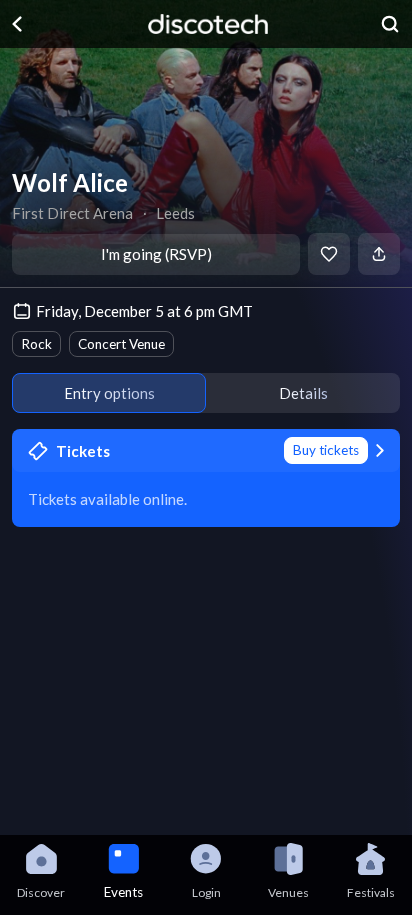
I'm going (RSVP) (156, 254)
